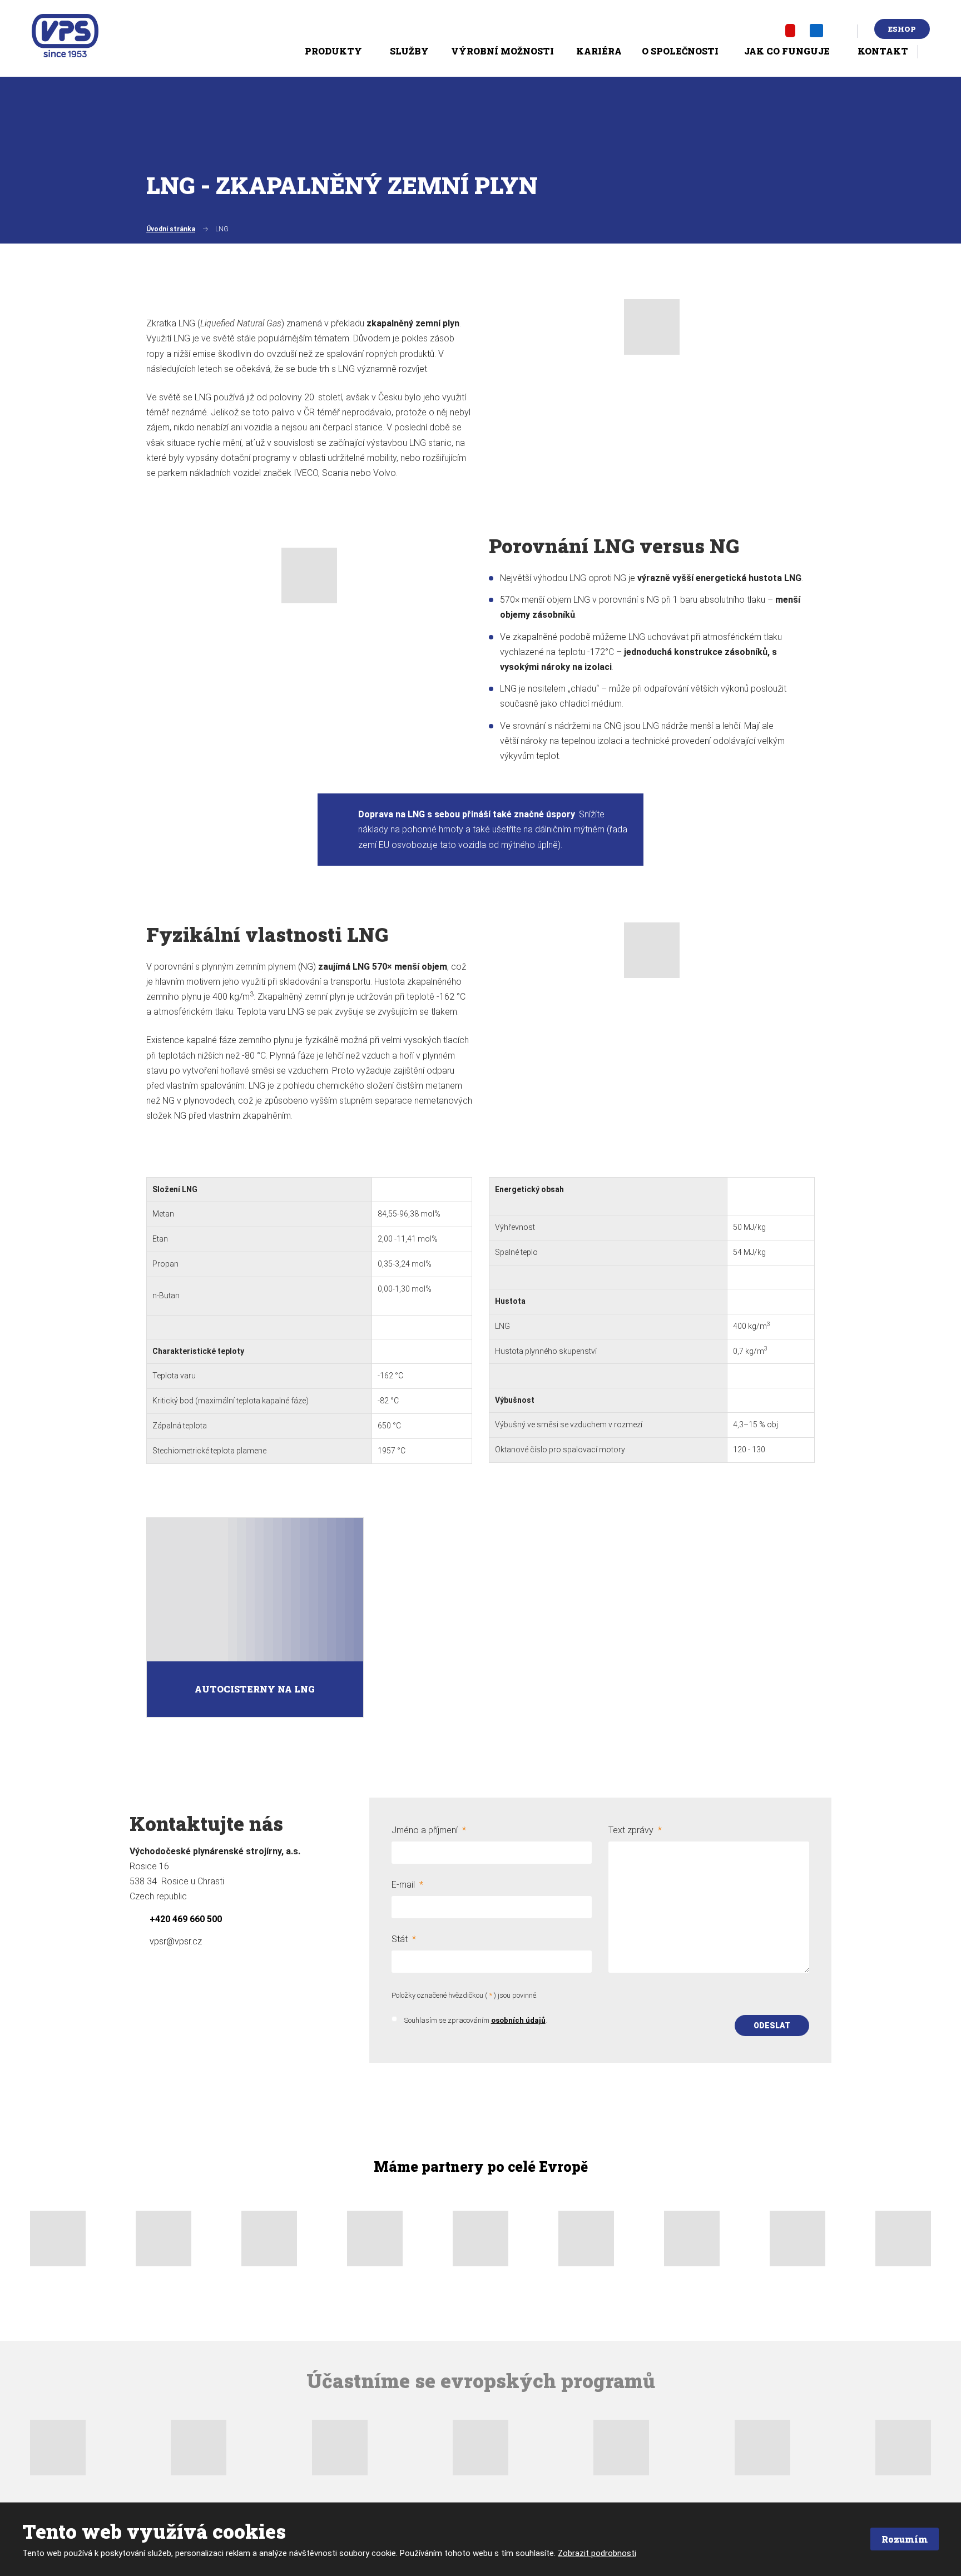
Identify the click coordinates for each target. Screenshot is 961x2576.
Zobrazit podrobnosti (597, 2553)
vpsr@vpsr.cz (176, 1941)
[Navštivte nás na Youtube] (790, 30)
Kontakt (883, 51)
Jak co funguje (787, 51)
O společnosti (680, 51)
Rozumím (905, 2539)
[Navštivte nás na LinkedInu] (816, 30)
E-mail (407, 1885)
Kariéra (599, 51)
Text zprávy (635, 1830)
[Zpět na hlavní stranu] (65, 36)
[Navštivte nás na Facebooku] (766, 31)
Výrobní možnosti (502, 51)
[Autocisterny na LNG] (255, 1590)
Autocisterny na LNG (255, 1689)
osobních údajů (518, 2020)
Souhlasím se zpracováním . (476, 2020)
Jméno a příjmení (429, 1830)
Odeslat (772, 2026)
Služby (409, 51)
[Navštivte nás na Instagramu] (843, 31)
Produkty (333, 51)
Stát (404, 1939)
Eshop (902, 29)
